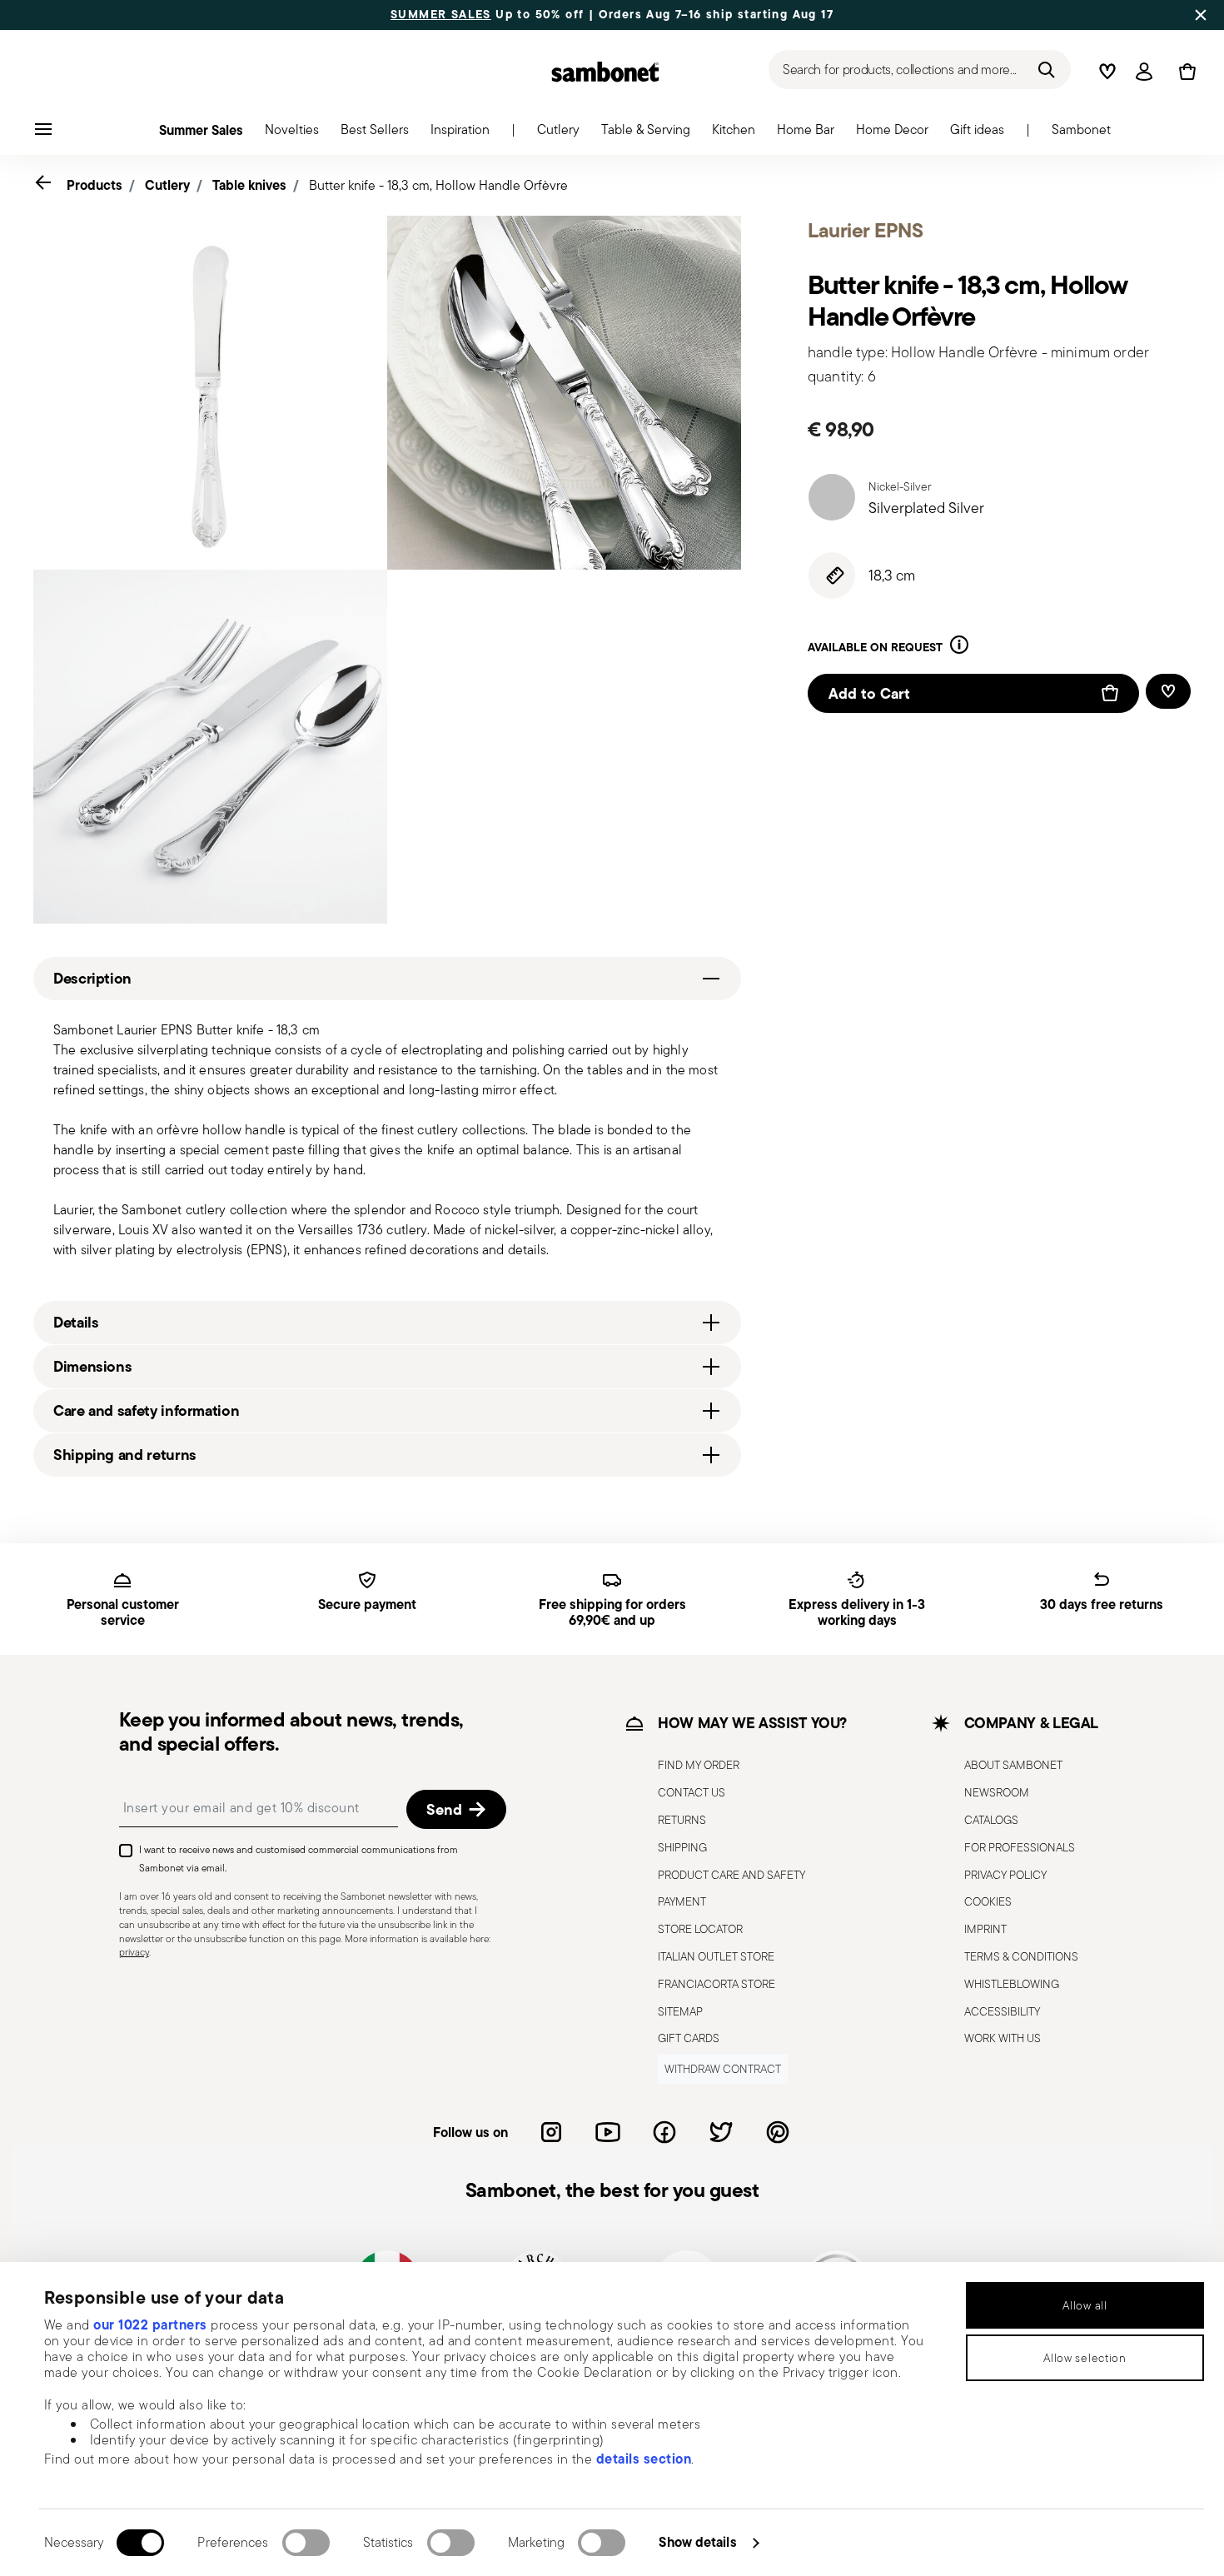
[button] (292, 134)
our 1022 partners (150, 2324)
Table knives (249, 185)
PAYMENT (682, 1901)
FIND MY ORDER (699, 1765)
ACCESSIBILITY (1002, 2011)
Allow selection (1085, 2358)
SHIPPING (682, 1847)
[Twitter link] (721, 2132)
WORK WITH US (1003, 2038)
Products (95, 185)
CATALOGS (991, 1820)
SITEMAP (680, 2011)
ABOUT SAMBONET (1013, 1765)
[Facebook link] (664, 2132)
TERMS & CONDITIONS (1021, 1956)
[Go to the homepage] (605, 72)
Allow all (1085, 2305)
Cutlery (167, 185)
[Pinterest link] (778, 2132)
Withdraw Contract (723, 2069)
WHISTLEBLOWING (1012, 1984)
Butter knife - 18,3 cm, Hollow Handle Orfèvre (438, 185)
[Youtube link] (608, 2132)
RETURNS (682, 1820)
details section (644, 2459)
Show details (697, 2542)
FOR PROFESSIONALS (1020, 1847)
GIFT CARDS (689, 2038)
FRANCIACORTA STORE (716, 1984)
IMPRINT (985, 1929)
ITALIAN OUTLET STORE (716, 1956)
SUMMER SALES (441, 15)
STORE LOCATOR (700, 1929)
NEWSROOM (997, 1792)
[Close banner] (1201, 15)
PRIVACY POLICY (1005, 1875)
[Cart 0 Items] (1184, 72)
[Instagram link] (551, 2132)
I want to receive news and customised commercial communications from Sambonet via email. (299, 1859)
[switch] (306, 2543)
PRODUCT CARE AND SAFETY (731, 1875)
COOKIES (988, 1901)
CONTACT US (692, 1792)
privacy (134, 1952)
